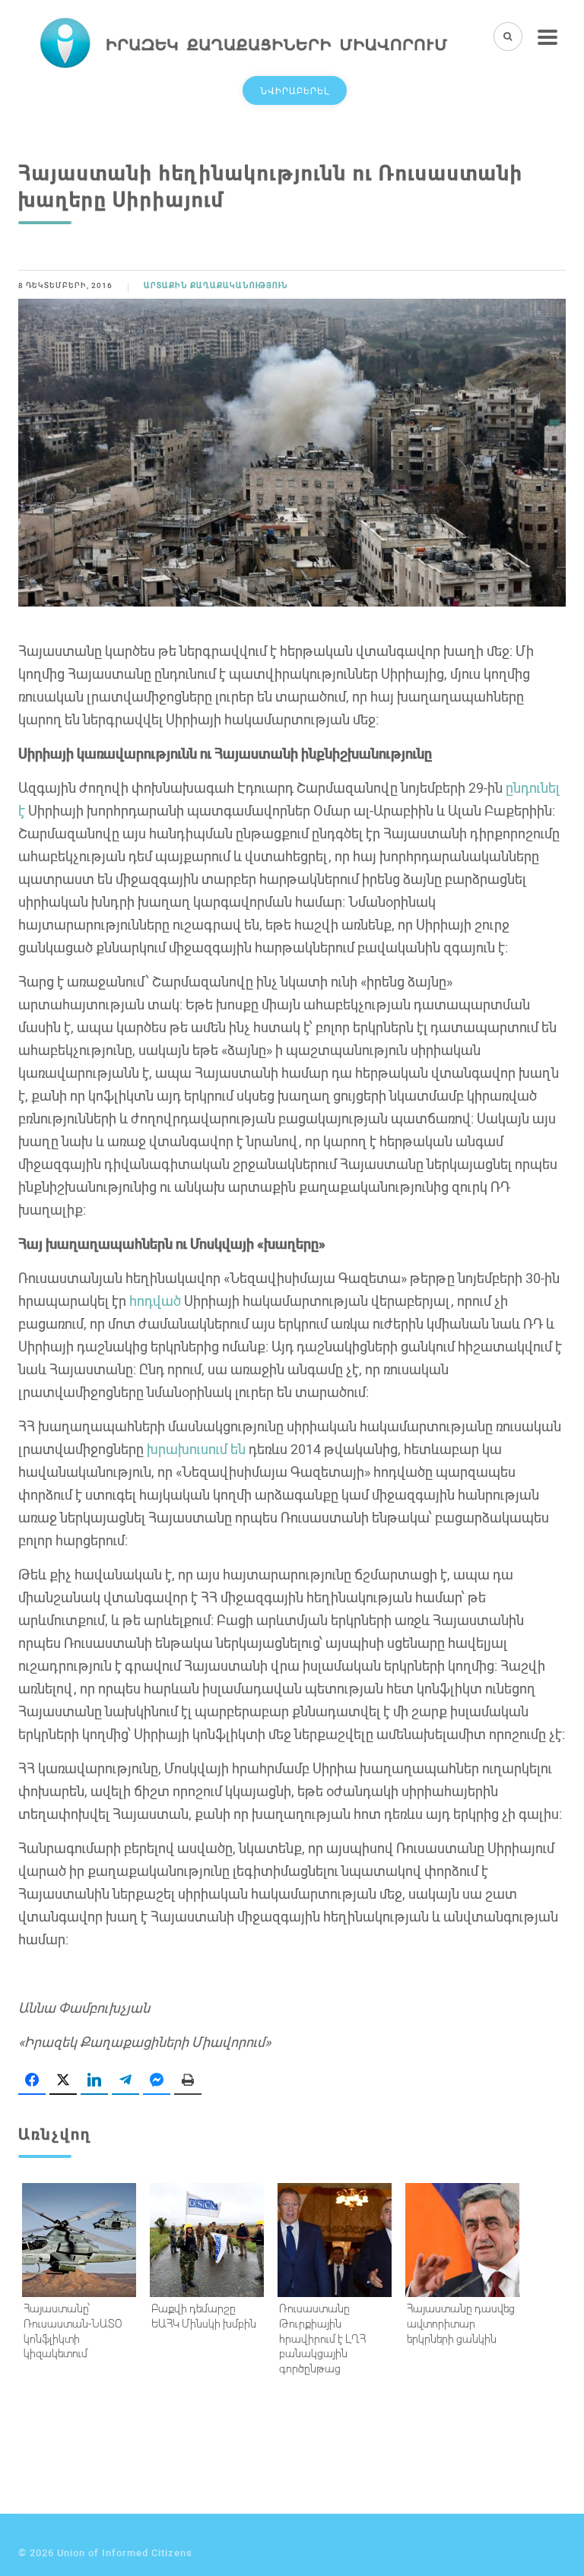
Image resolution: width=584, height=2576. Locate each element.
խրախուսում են (196, 1449)
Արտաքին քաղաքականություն (216, 285)
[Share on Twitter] (63, 2080)
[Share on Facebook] (32, 2080)
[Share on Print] (188, 2080)
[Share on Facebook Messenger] (157, 2080)
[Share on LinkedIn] (94, 2080)
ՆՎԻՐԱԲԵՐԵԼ (295, 90)
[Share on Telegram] (125, 2080)
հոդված (155, 1301)
